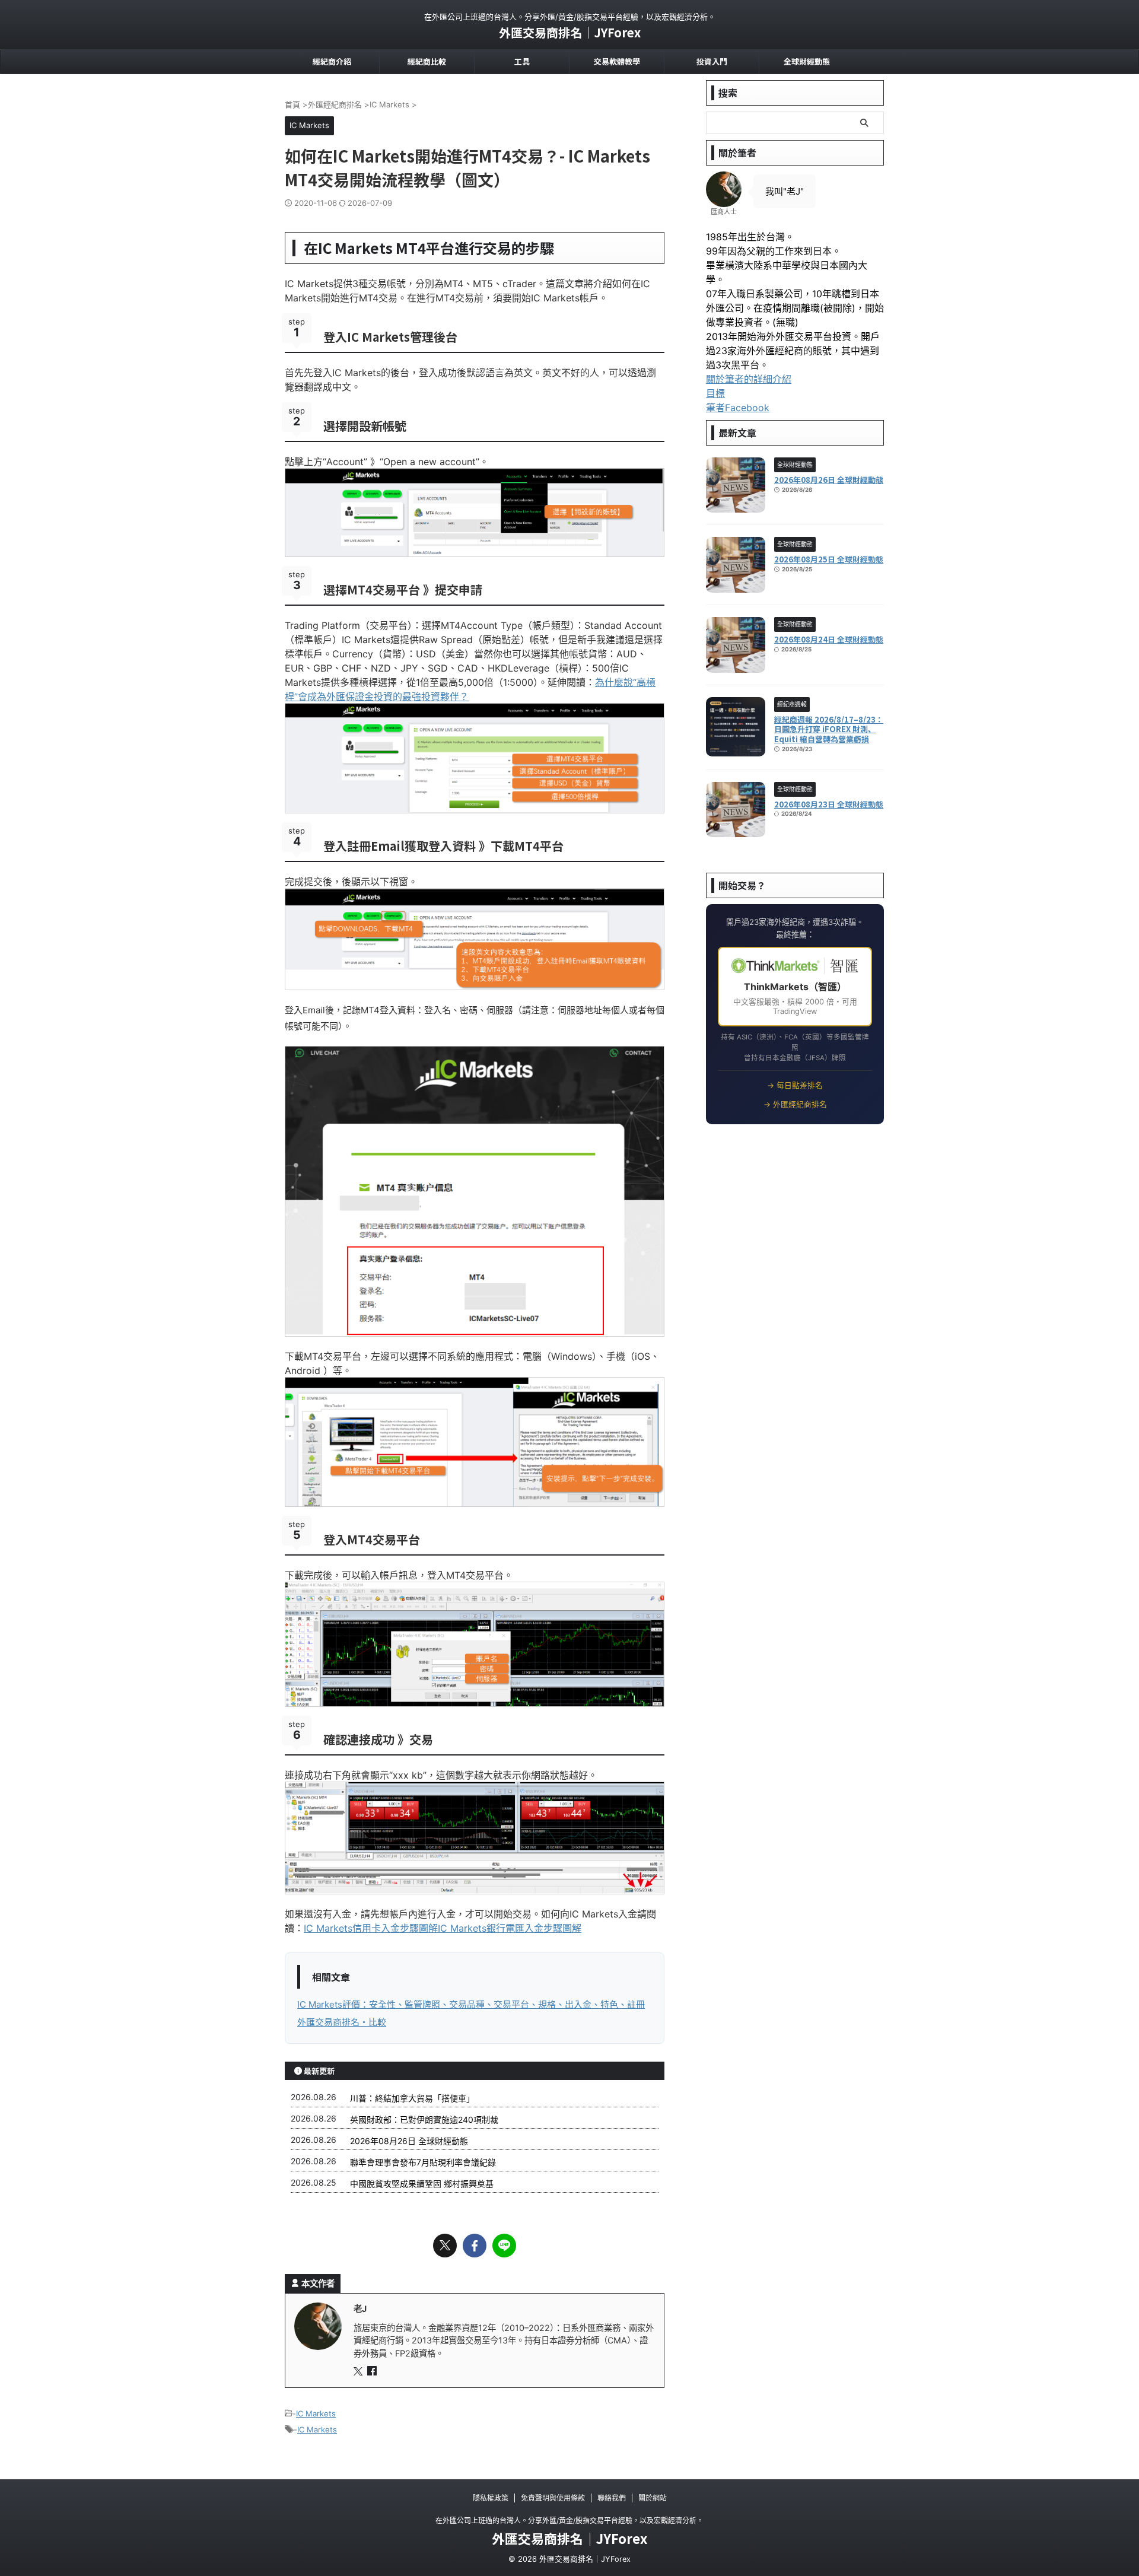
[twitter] (445, 2246)
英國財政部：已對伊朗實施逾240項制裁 (424, 2119)
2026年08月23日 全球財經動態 (829, 804)
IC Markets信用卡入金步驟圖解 (371, 1928)
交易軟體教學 (617, 61)
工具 (522, 61)
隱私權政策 (491, 2498)
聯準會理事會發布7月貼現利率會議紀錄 (423, 2162)
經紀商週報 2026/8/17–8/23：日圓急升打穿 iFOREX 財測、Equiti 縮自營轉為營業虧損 (829, 729)
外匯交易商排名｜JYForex (570, 32)
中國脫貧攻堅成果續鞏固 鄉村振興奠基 (422, 2184)
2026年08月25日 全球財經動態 (829, 559)
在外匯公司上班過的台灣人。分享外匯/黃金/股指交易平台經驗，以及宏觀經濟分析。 (569, 2521)
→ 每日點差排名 (795, 1085)
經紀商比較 (427, 61)
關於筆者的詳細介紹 (749, 379)
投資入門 (712, 61)
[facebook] (475, 2246)
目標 (715, 393)
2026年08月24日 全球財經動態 (829, 639)
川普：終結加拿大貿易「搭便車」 (412, 2098)
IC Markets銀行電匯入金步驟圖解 (510, 1928)
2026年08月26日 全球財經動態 (409, 2141)
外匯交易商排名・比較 (342, 2022)
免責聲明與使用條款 (553, 2498)
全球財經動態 (807, 61)
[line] (504, 2246)
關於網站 (653, 2498)
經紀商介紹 (332, 61)
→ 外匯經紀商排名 (795, 1104)
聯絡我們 (612, 2498)
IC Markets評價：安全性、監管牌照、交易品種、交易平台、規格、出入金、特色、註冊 (471, 2004)
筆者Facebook (738, 408)
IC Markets (316, 2413)
